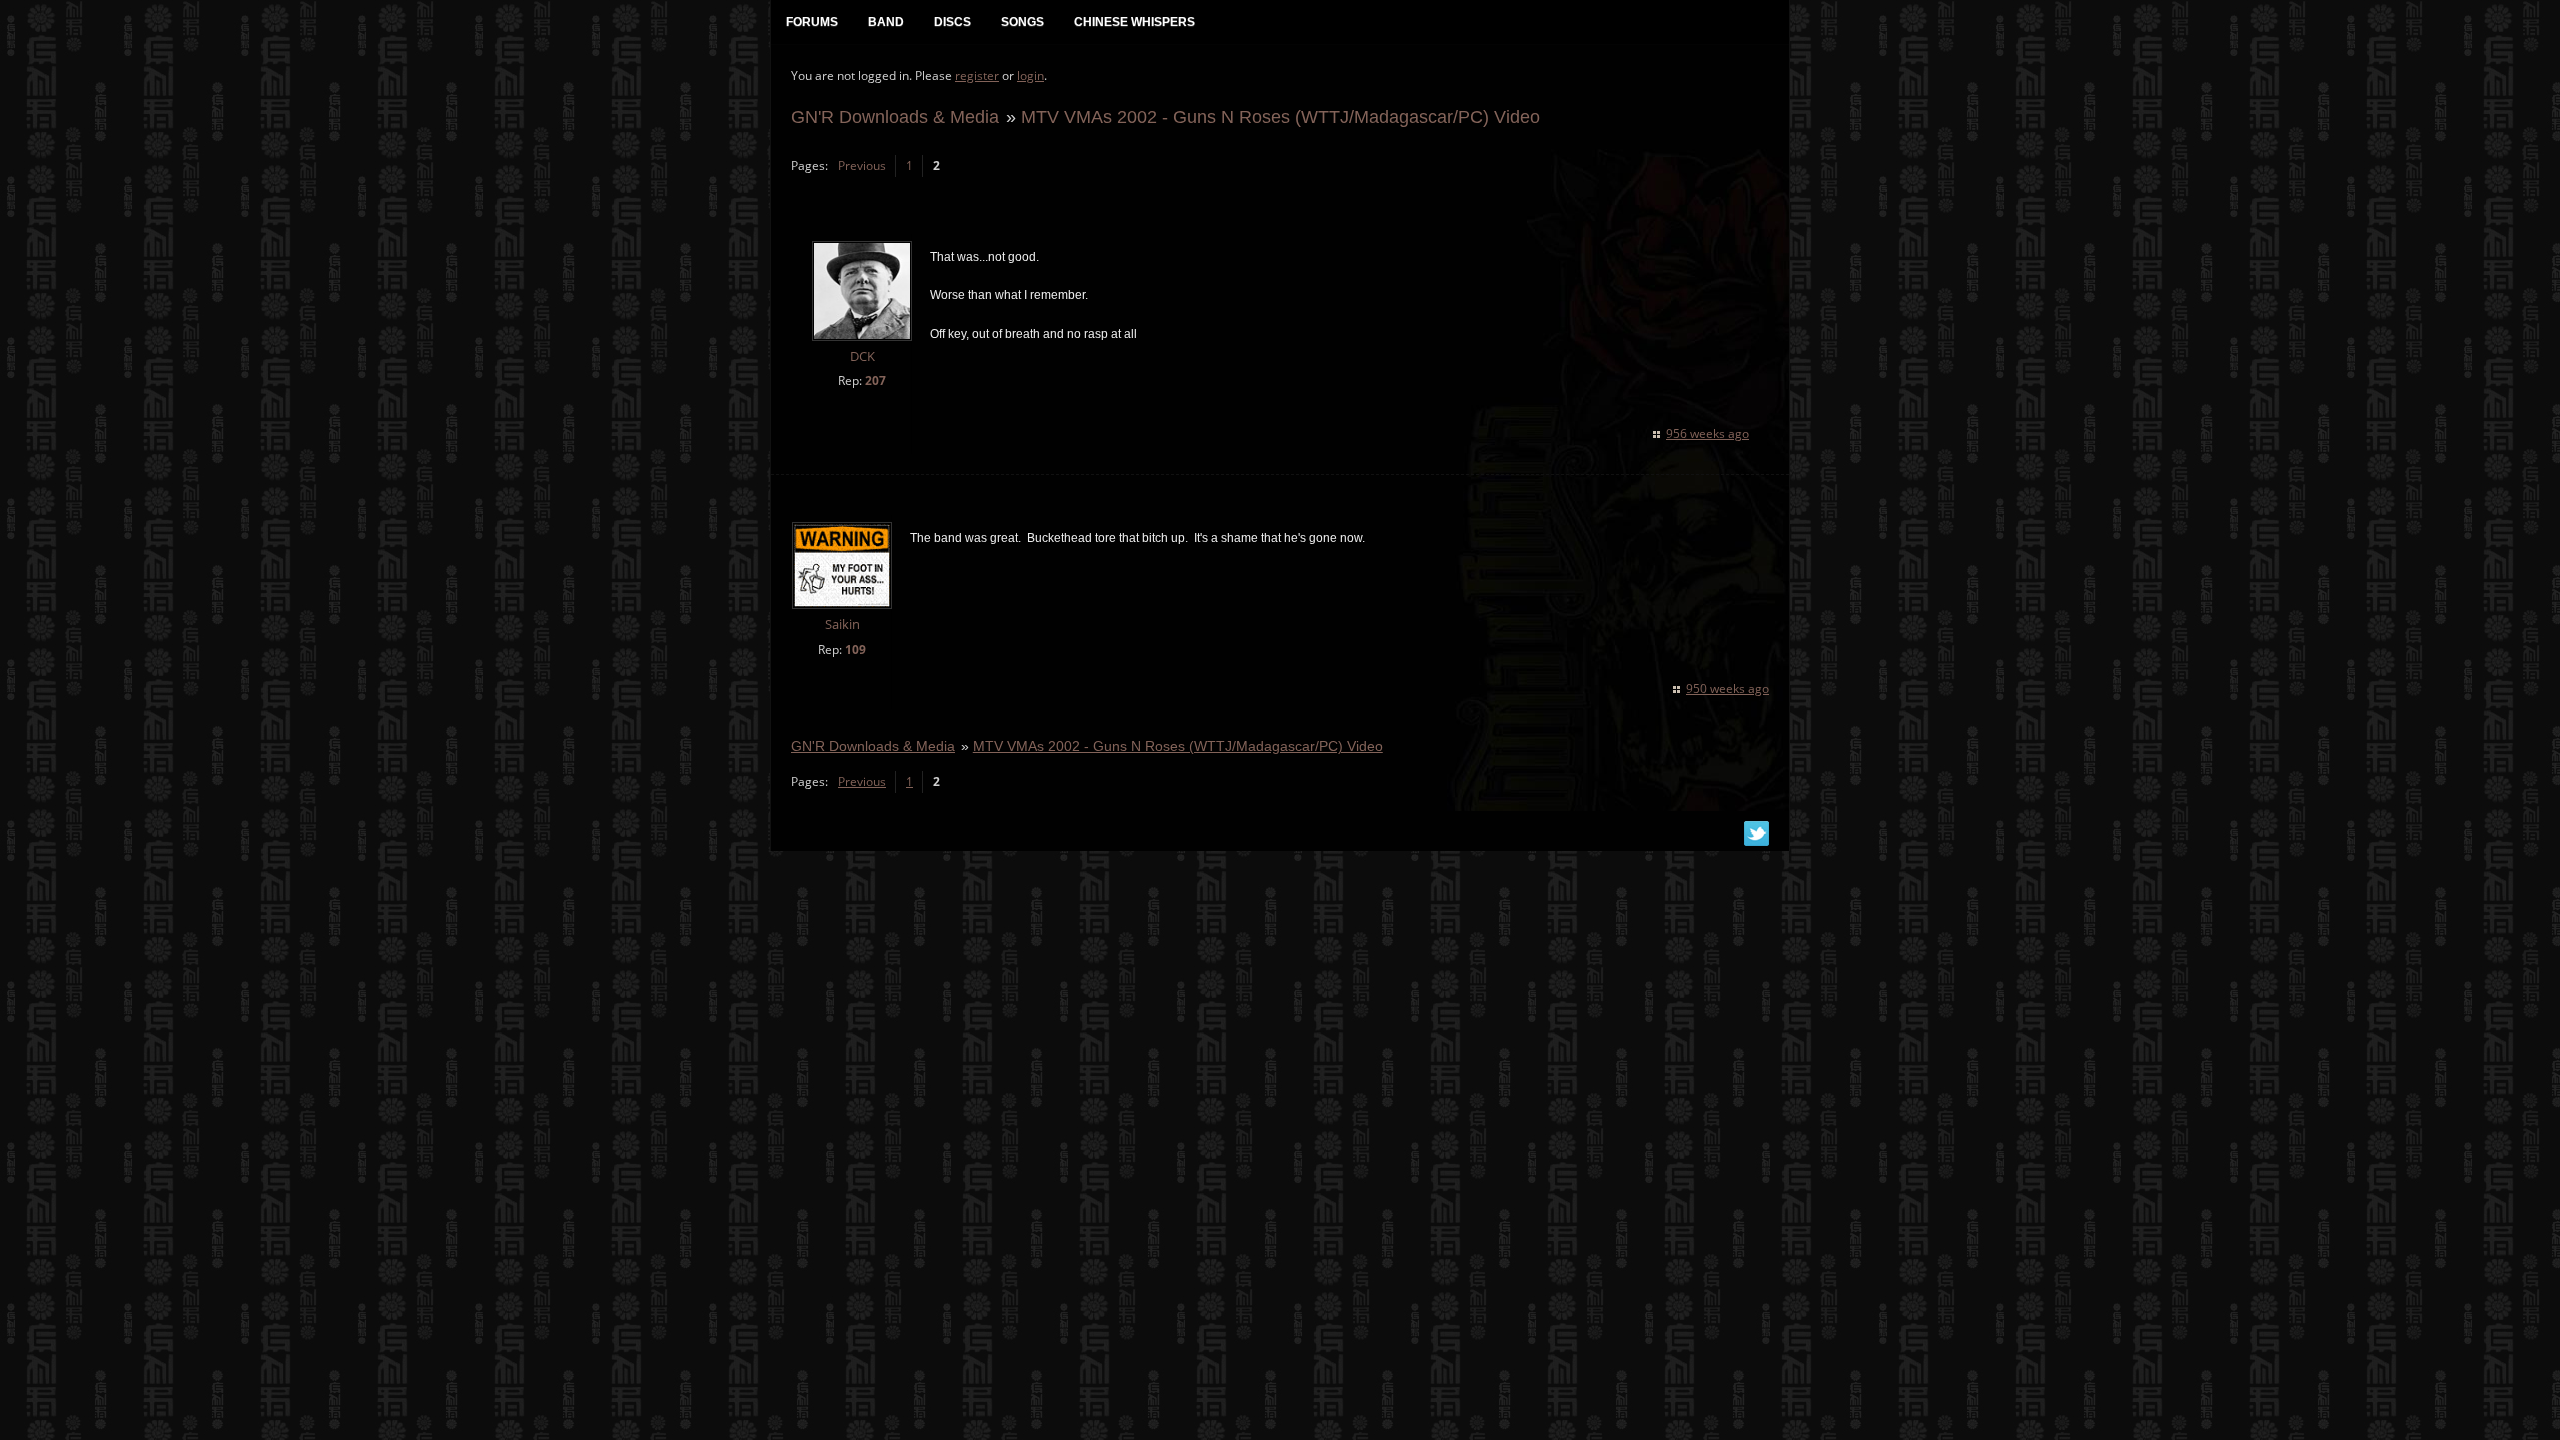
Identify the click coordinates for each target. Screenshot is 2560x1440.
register (977, 75)
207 (875, 380)
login (1030, 75)
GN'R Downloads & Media (895, 116)
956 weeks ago (1707, 433)
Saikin (842, 624)
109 (855, 649)
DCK (862, 356)
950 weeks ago (1727, 688)
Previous (862, 165)
